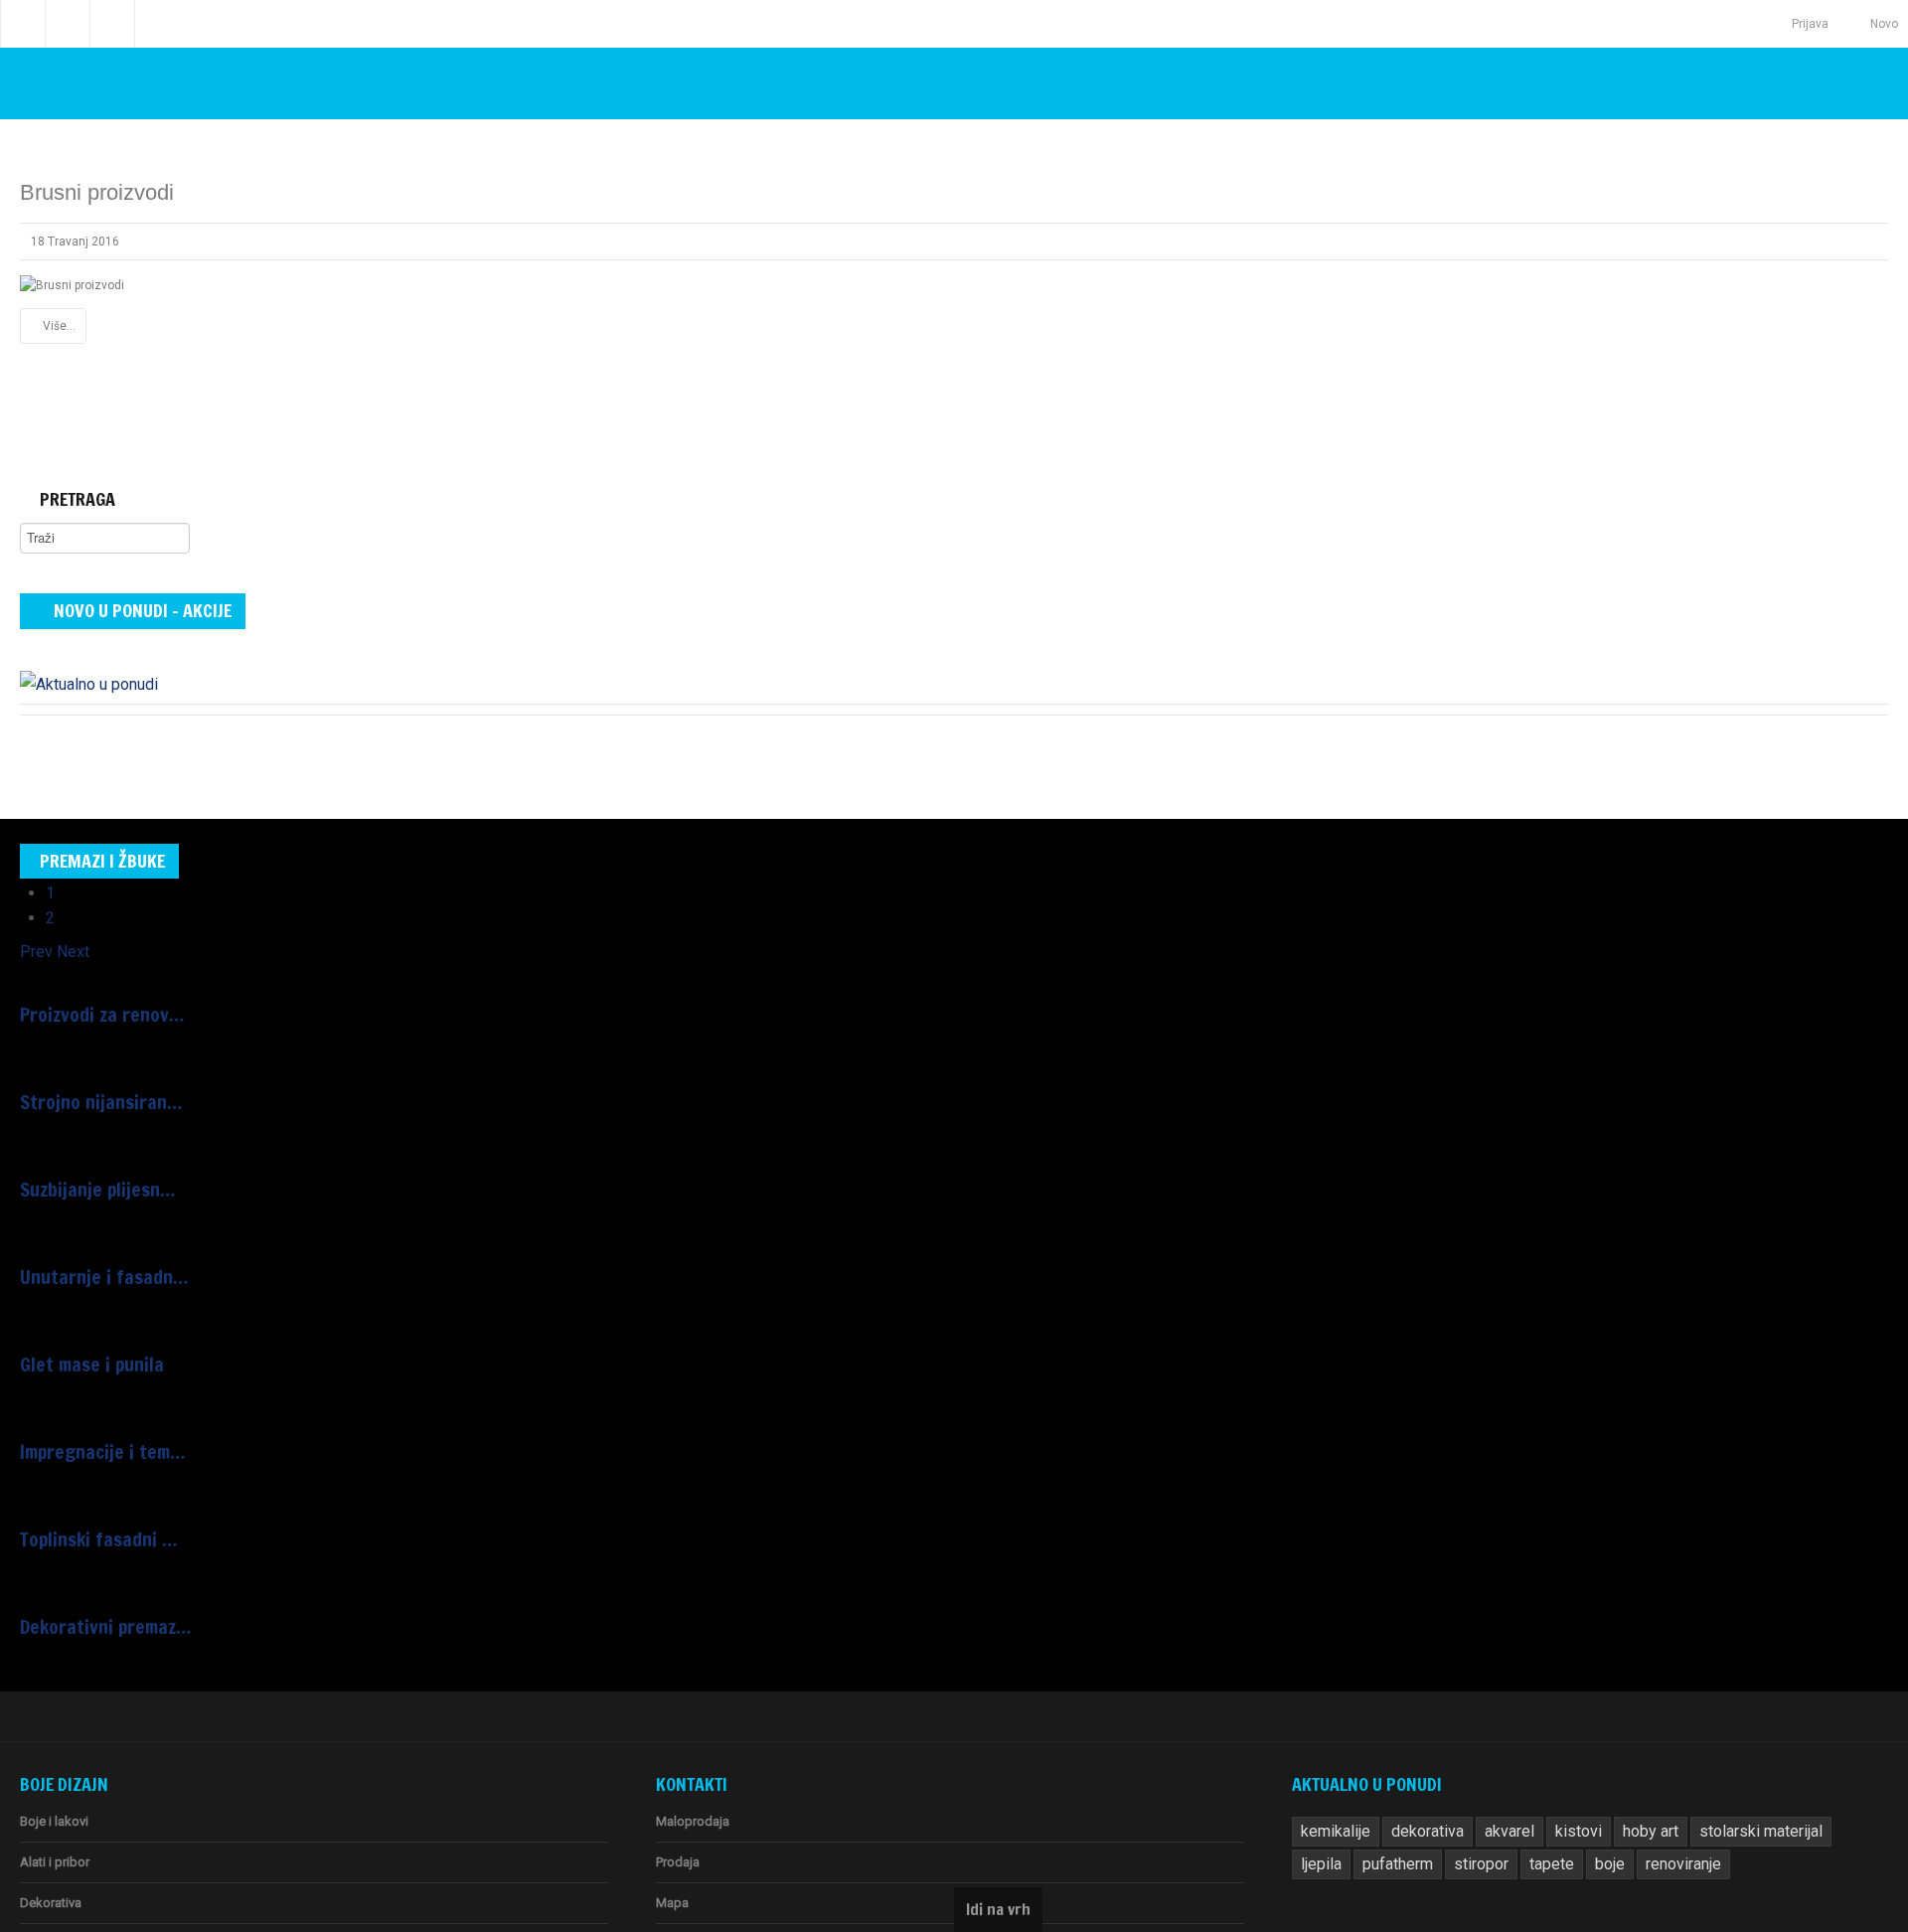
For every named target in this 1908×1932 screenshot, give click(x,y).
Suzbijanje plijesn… (88, 1158)
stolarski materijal (1727, 1769)
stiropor (1415, 1802)
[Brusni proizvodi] (72, 285)
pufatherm (1335, 1802)
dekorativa (1418, 1769)
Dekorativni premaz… (96, 1565)
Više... (59, 326)
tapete (1481, 1802)
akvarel (1495, 1769)
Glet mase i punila (83, 1321)
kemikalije (1332, 1769)
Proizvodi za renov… (92, 995)
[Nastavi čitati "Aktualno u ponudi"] (84, 674)
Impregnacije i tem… (93, 1402)
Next (66, 939)
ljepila (1822, 1769)
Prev (34, 939)
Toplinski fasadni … (88, 1484)
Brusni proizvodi (97, 192)
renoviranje (1605, 1802)
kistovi (1558, 1769)
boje (1536, 1802)
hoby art (1625, 1769)
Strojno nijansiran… (90, 1076)
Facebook (23, 24)
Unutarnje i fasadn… (92, 1239)
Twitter (68, 24)
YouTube (112, 24)
